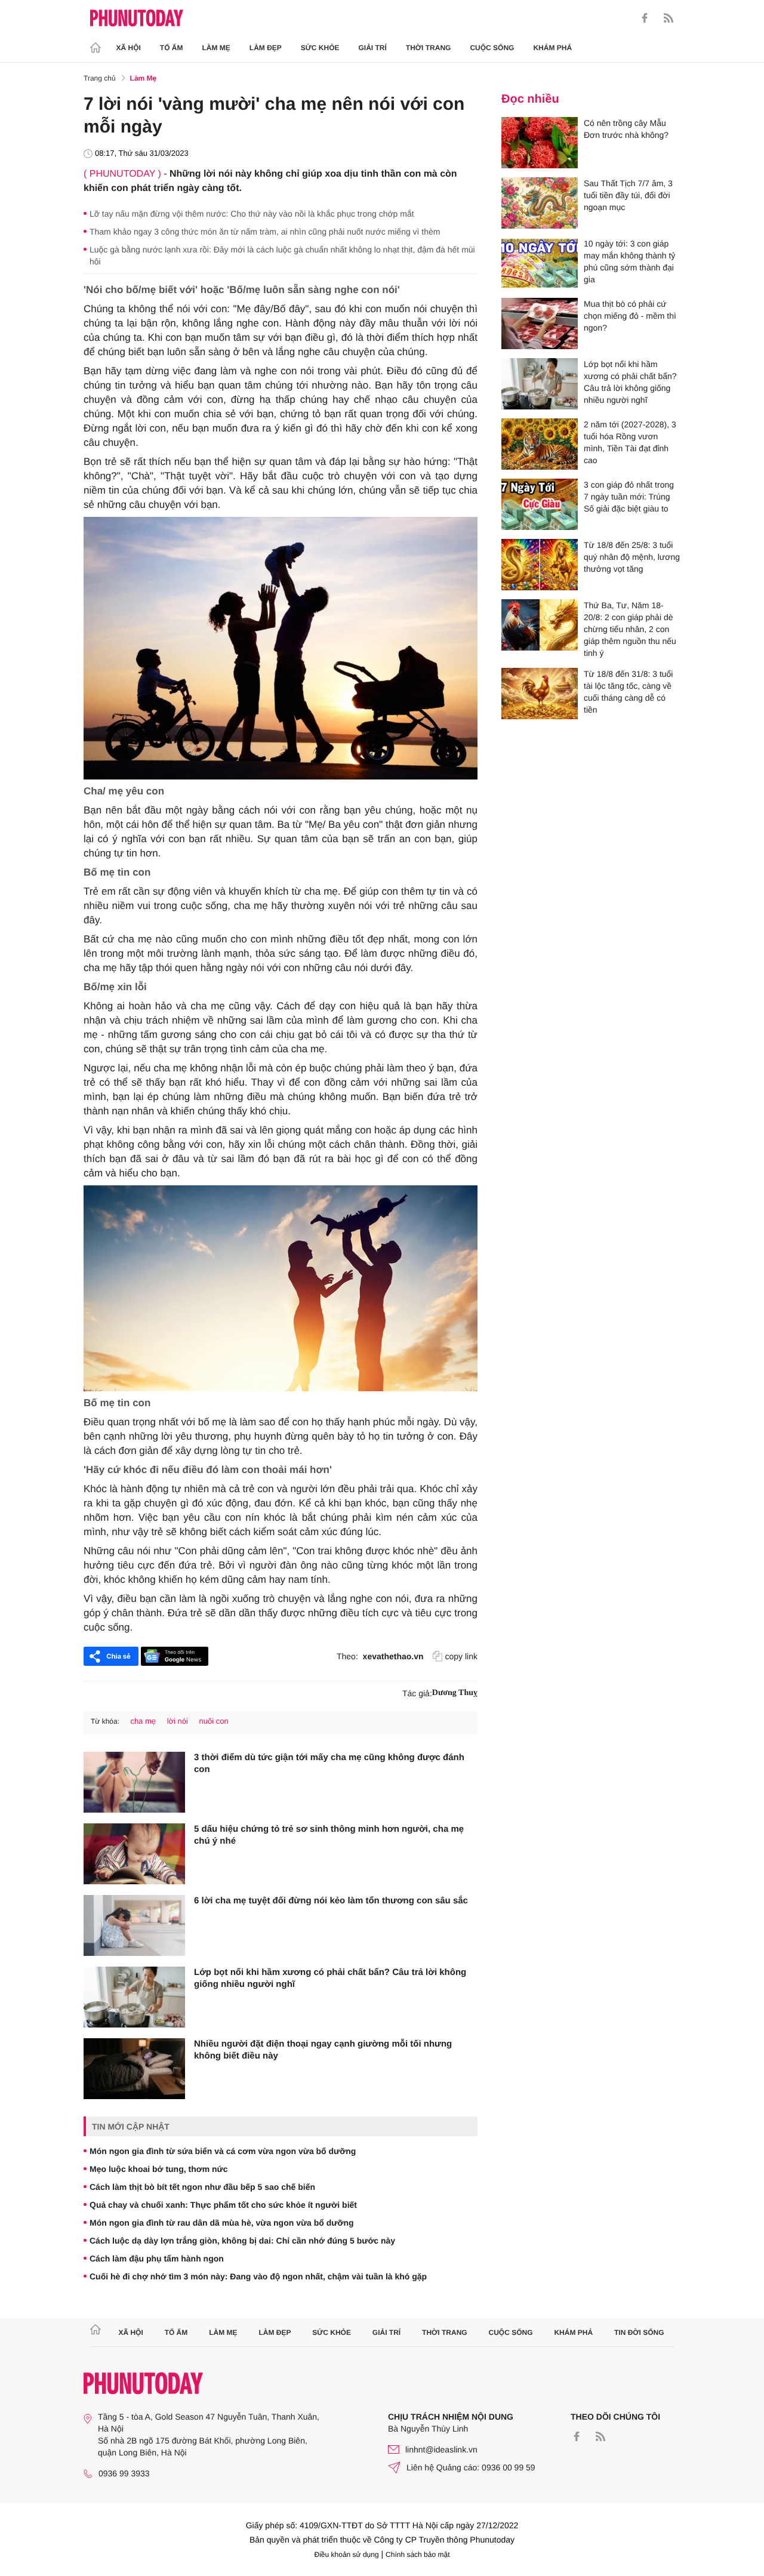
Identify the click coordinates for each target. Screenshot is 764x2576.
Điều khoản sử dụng (347, 2555)
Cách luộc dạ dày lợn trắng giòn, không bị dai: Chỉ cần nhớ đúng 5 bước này (242, 2241)
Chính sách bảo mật (418, 2555)
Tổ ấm (172, 48)
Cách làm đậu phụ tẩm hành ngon (157, 2258)
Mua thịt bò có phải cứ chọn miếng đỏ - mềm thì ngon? (630, 316)
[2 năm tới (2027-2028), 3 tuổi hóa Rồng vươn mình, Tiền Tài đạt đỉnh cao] (540, 444)
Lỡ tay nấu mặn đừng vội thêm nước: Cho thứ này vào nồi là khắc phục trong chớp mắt (252, 214)
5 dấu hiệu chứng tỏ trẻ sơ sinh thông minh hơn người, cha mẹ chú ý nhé (329, 1835)
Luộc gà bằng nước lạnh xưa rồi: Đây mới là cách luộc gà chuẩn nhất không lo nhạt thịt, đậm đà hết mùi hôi (282, 255)
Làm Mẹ (216, 48)
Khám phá (552, 48)
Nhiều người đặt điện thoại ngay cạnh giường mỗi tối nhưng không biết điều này (323, 2050)
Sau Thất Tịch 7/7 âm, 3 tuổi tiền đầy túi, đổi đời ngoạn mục (628, 195)
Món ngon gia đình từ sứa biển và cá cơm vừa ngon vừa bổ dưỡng (223, 2151)
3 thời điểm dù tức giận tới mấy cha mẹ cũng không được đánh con (329, 1763)
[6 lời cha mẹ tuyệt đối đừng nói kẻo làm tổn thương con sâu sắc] (134, 1925)
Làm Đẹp (266, 48)
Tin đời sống (639, 2332)
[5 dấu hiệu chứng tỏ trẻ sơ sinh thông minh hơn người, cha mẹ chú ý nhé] (134, 1854)
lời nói (178, 1721)
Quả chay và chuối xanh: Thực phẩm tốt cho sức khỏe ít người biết (223, 2205)
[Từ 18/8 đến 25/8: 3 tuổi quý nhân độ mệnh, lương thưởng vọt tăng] (540, 565)
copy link (461, 1656)
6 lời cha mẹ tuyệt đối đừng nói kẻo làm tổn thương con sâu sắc (331, 1901)
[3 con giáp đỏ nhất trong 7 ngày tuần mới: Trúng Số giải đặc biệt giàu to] (540, 504)
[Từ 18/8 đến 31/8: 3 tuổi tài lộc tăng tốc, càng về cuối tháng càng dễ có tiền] (540, 694)
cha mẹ (143, 1721)
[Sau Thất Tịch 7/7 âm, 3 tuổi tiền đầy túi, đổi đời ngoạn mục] (540, 203)
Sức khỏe (320, 48)
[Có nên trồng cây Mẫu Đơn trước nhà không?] (540, 143)
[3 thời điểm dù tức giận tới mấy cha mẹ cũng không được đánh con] (134, 1782)
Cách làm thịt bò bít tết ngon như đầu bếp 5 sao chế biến (202, 2187)
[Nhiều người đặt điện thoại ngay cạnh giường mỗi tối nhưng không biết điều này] (134, 2069)
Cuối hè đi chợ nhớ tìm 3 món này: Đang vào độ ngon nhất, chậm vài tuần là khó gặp (258, 2276)
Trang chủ (100, 78)
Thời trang (429, 48)
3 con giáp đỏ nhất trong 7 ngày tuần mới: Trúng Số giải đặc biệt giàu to (629, 497)
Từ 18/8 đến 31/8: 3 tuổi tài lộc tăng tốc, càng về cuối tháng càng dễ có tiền (628, 692)
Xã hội (129, 48)
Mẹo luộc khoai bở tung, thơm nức (159, 2169)
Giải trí (372, 48)
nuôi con (214, 1721)
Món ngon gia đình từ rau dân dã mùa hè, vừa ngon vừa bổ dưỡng (222, 2223)
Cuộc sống (492, 48)
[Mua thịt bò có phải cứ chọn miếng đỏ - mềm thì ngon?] (540, 323)
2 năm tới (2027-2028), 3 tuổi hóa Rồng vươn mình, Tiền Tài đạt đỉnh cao (630, 442)
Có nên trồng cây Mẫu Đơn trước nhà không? (626, 129)
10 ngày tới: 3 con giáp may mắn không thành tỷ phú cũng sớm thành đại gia (629, 261)
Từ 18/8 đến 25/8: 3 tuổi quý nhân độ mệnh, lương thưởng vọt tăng (632, 557)
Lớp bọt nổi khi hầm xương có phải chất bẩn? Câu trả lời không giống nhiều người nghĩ (330, 1978)
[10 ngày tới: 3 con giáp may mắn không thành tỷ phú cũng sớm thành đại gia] (540, 263)
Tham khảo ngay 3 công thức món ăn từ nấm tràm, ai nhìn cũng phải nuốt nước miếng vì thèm (265, 232)
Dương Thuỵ (455, 1693)
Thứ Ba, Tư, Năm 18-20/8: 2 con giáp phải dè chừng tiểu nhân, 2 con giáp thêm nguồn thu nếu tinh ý (630, 629)
